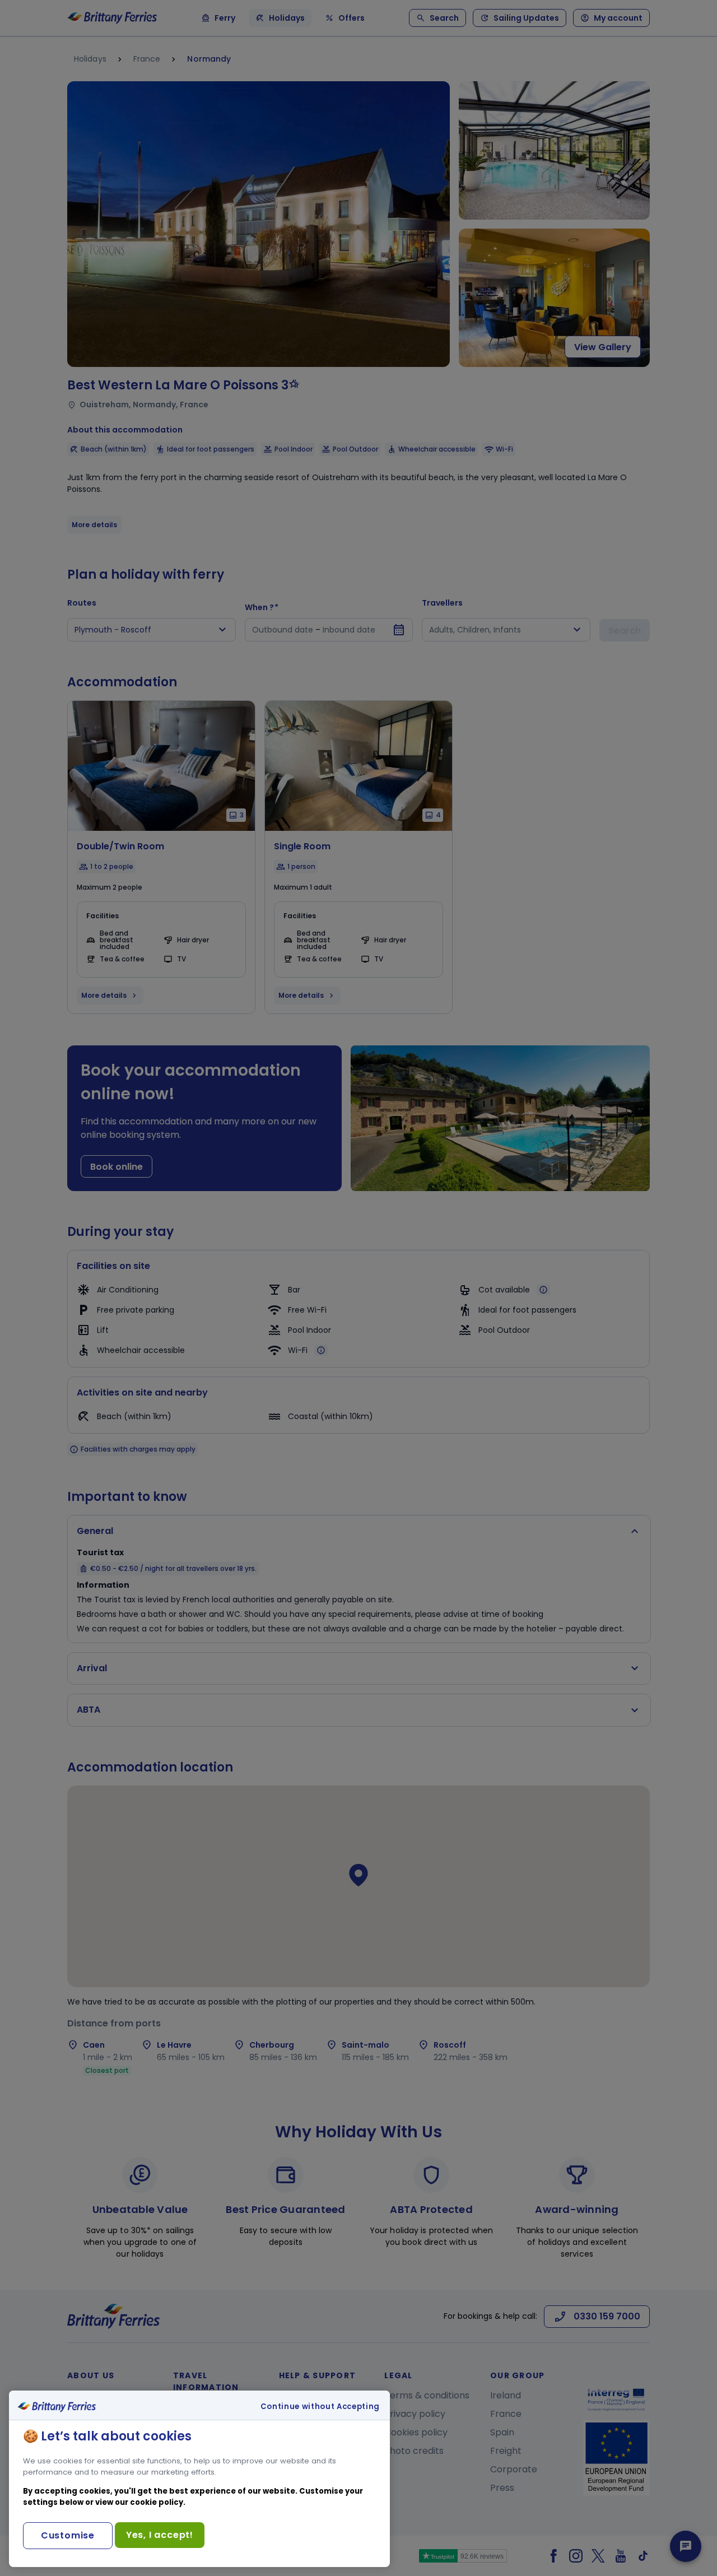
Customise (68, 2535)
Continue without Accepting (320, 2407)
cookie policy (157, 2502)
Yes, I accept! (160, 2535)
